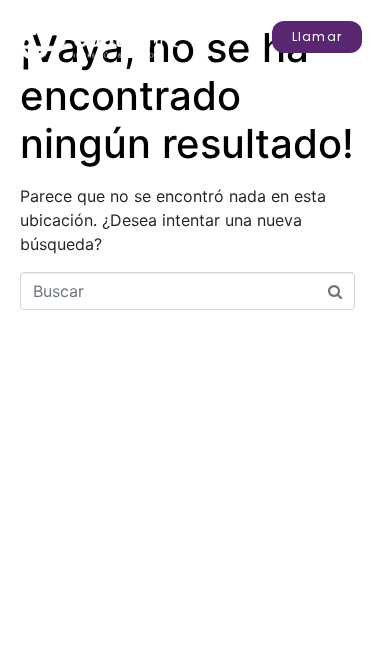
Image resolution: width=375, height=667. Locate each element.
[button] (317, 37)
